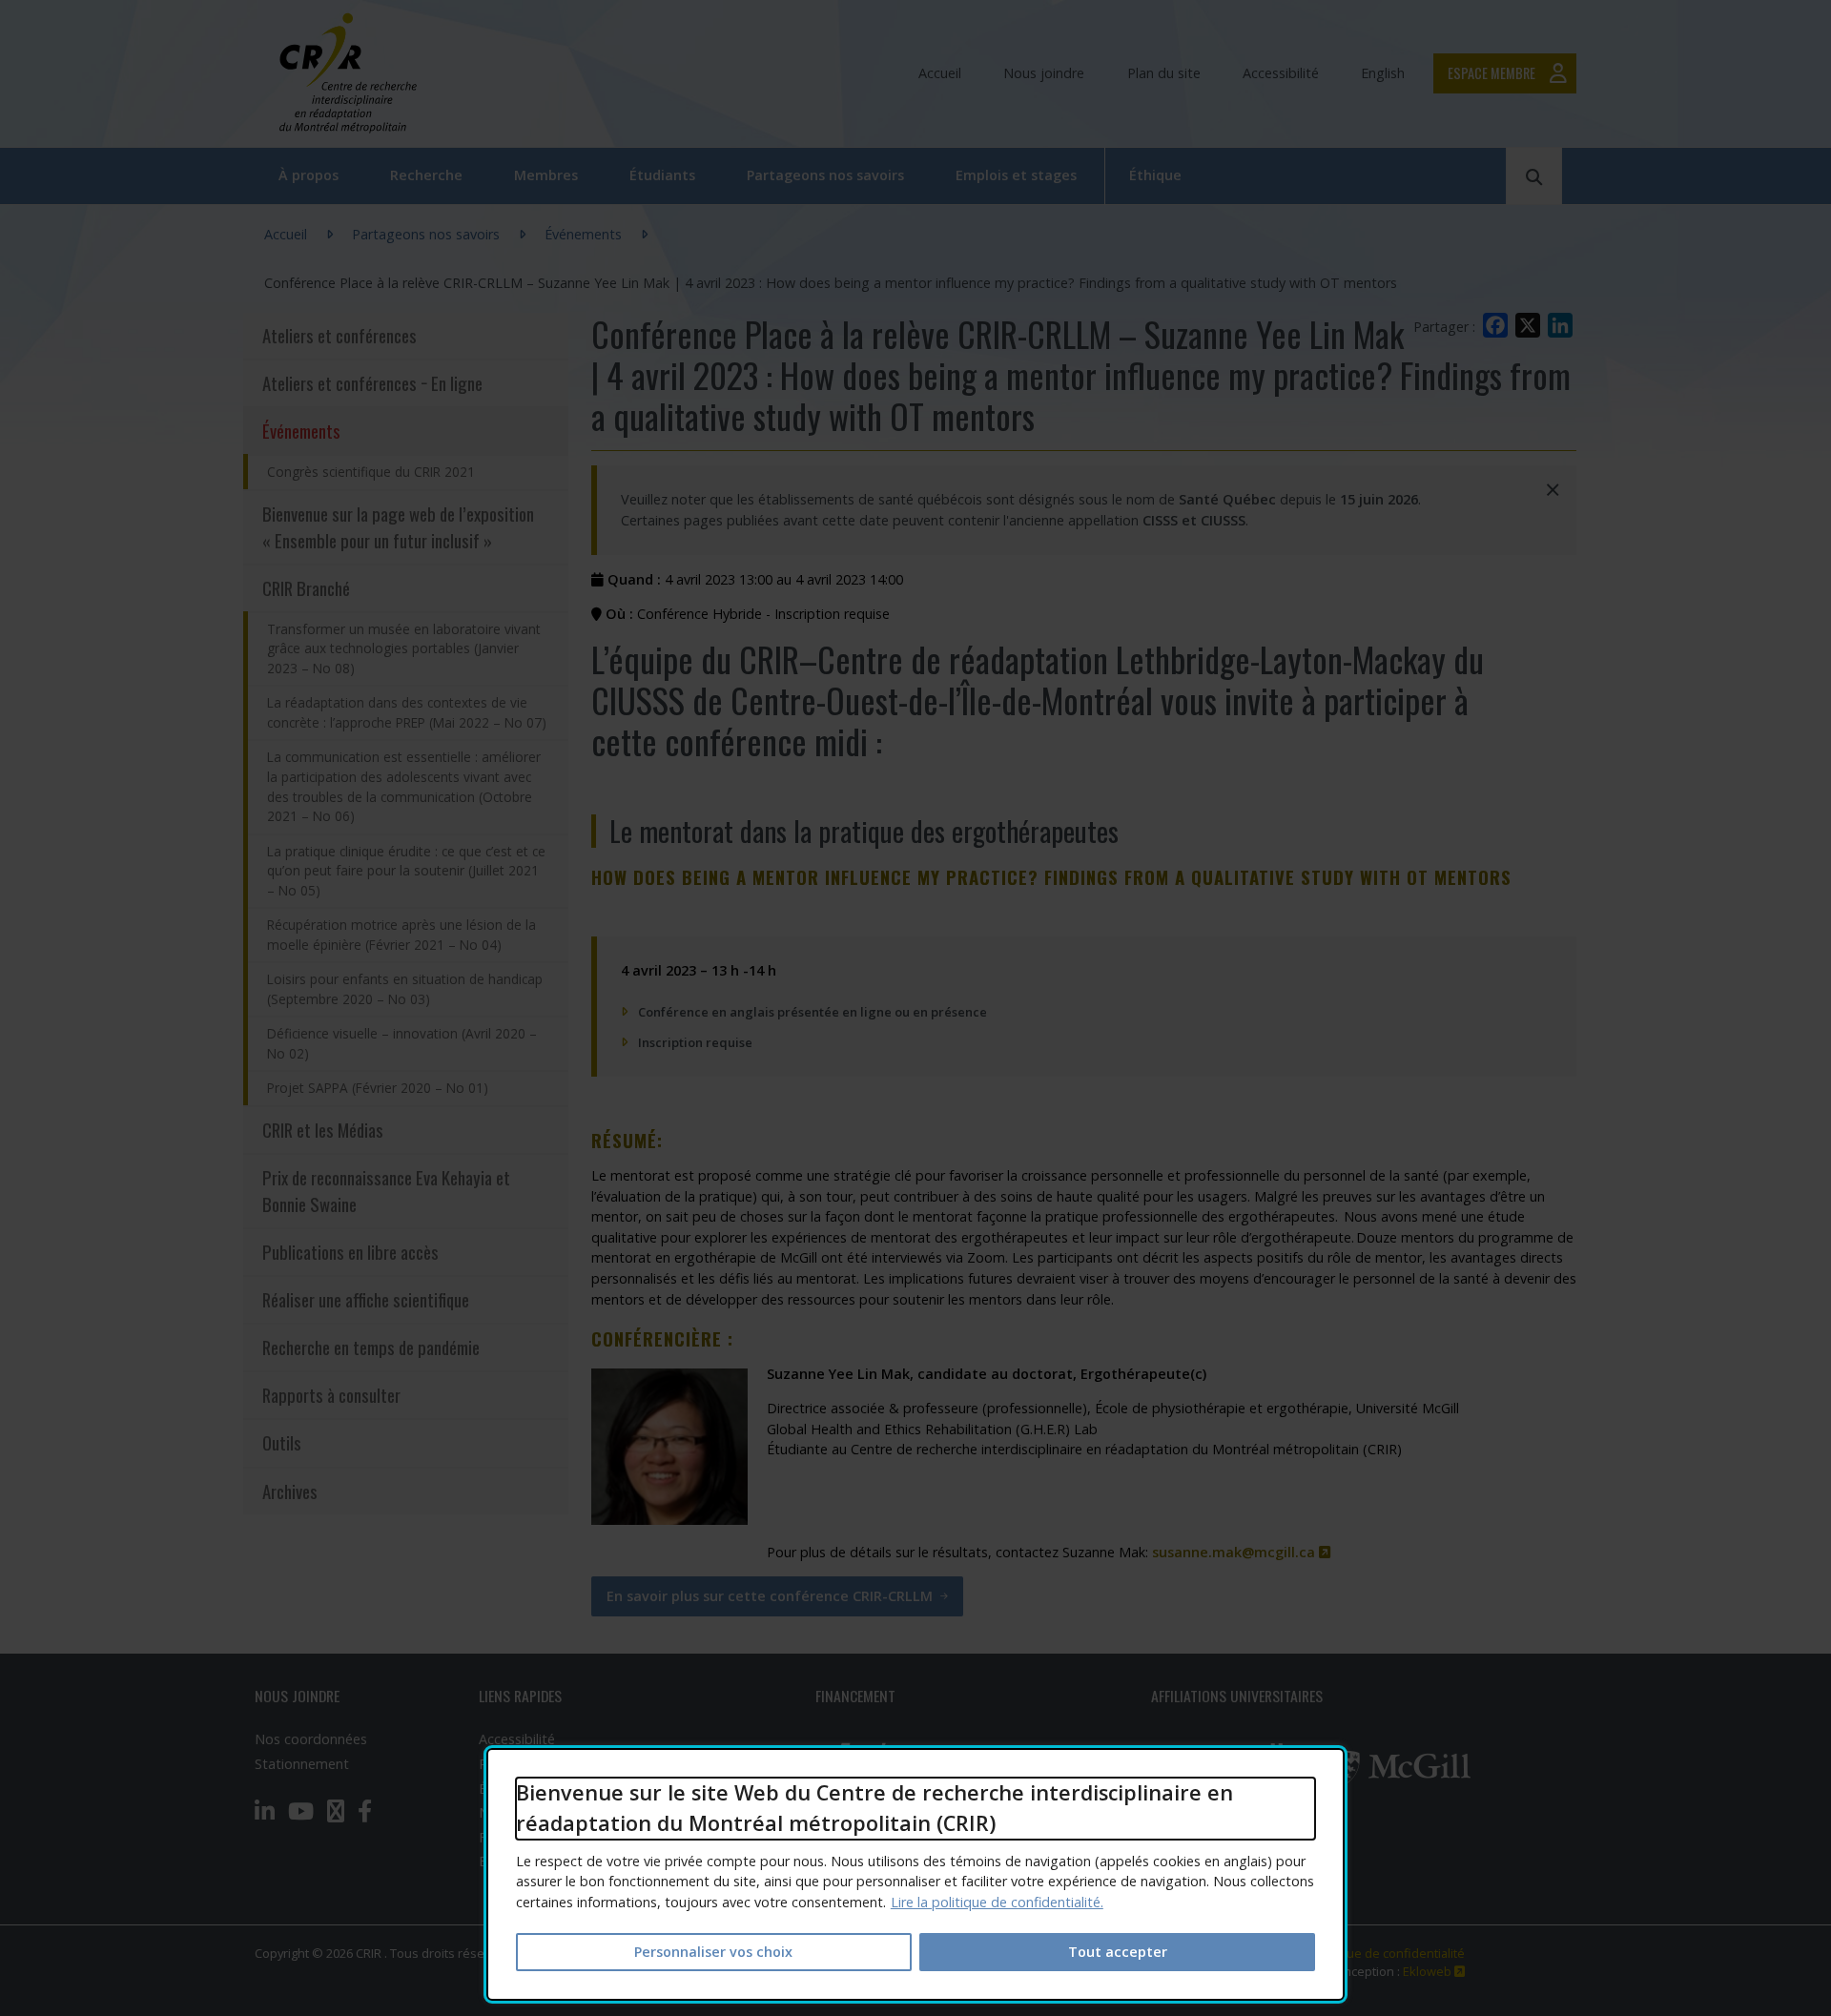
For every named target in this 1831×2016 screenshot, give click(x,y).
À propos (309, 175)
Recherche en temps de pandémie (371, 1347)
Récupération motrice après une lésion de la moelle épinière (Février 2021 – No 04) (401, 935)
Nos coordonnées (311, 1739)
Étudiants (662, 175)
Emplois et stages (1016, 175)
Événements (583, 234)
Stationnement (302, 1764)
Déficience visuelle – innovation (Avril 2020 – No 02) (402, 1043)
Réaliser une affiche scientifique (366, 1299)
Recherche (426, 175)
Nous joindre (1044, 73)
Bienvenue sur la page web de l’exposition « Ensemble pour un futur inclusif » (398, 527)
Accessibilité (1281, 73)
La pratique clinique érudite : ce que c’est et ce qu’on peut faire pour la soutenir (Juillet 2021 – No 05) (406, 871)
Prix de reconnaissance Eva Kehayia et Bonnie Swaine (386, 1191)
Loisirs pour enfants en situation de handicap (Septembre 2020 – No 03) (405, 989)
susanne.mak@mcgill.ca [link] (1242, 1552)
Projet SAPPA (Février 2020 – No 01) (378, 1088)
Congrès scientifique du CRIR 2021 (371, 472)
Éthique (1155, 175)
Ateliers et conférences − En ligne (372, 383)
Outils (282, 1442)
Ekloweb (1434, 1971)
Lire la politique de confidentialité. (997, 1902)
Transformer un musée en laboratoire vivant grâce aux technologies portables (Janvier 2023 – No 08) (404, 648)
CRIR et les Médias (323, 1130)
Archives (290, 1491)
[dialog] (915, 1874)
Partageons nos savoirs (825, 175)
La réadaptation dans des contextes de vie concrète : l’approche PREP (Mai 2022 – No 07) (407, 712)
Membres (546, 175)
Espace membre (1492, 73)
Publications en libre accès (350, 1252)
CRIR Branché (306, 588)
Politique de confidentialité (1388, 1953)
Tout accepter (1118, 1952)
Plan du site (1164, 73)
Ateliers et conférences (339, 335)
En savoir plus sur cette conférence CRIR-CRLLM (770, 1596)
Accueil (940, 73)
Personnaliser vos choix (713, 1952)
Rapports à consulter (331, 1395)
